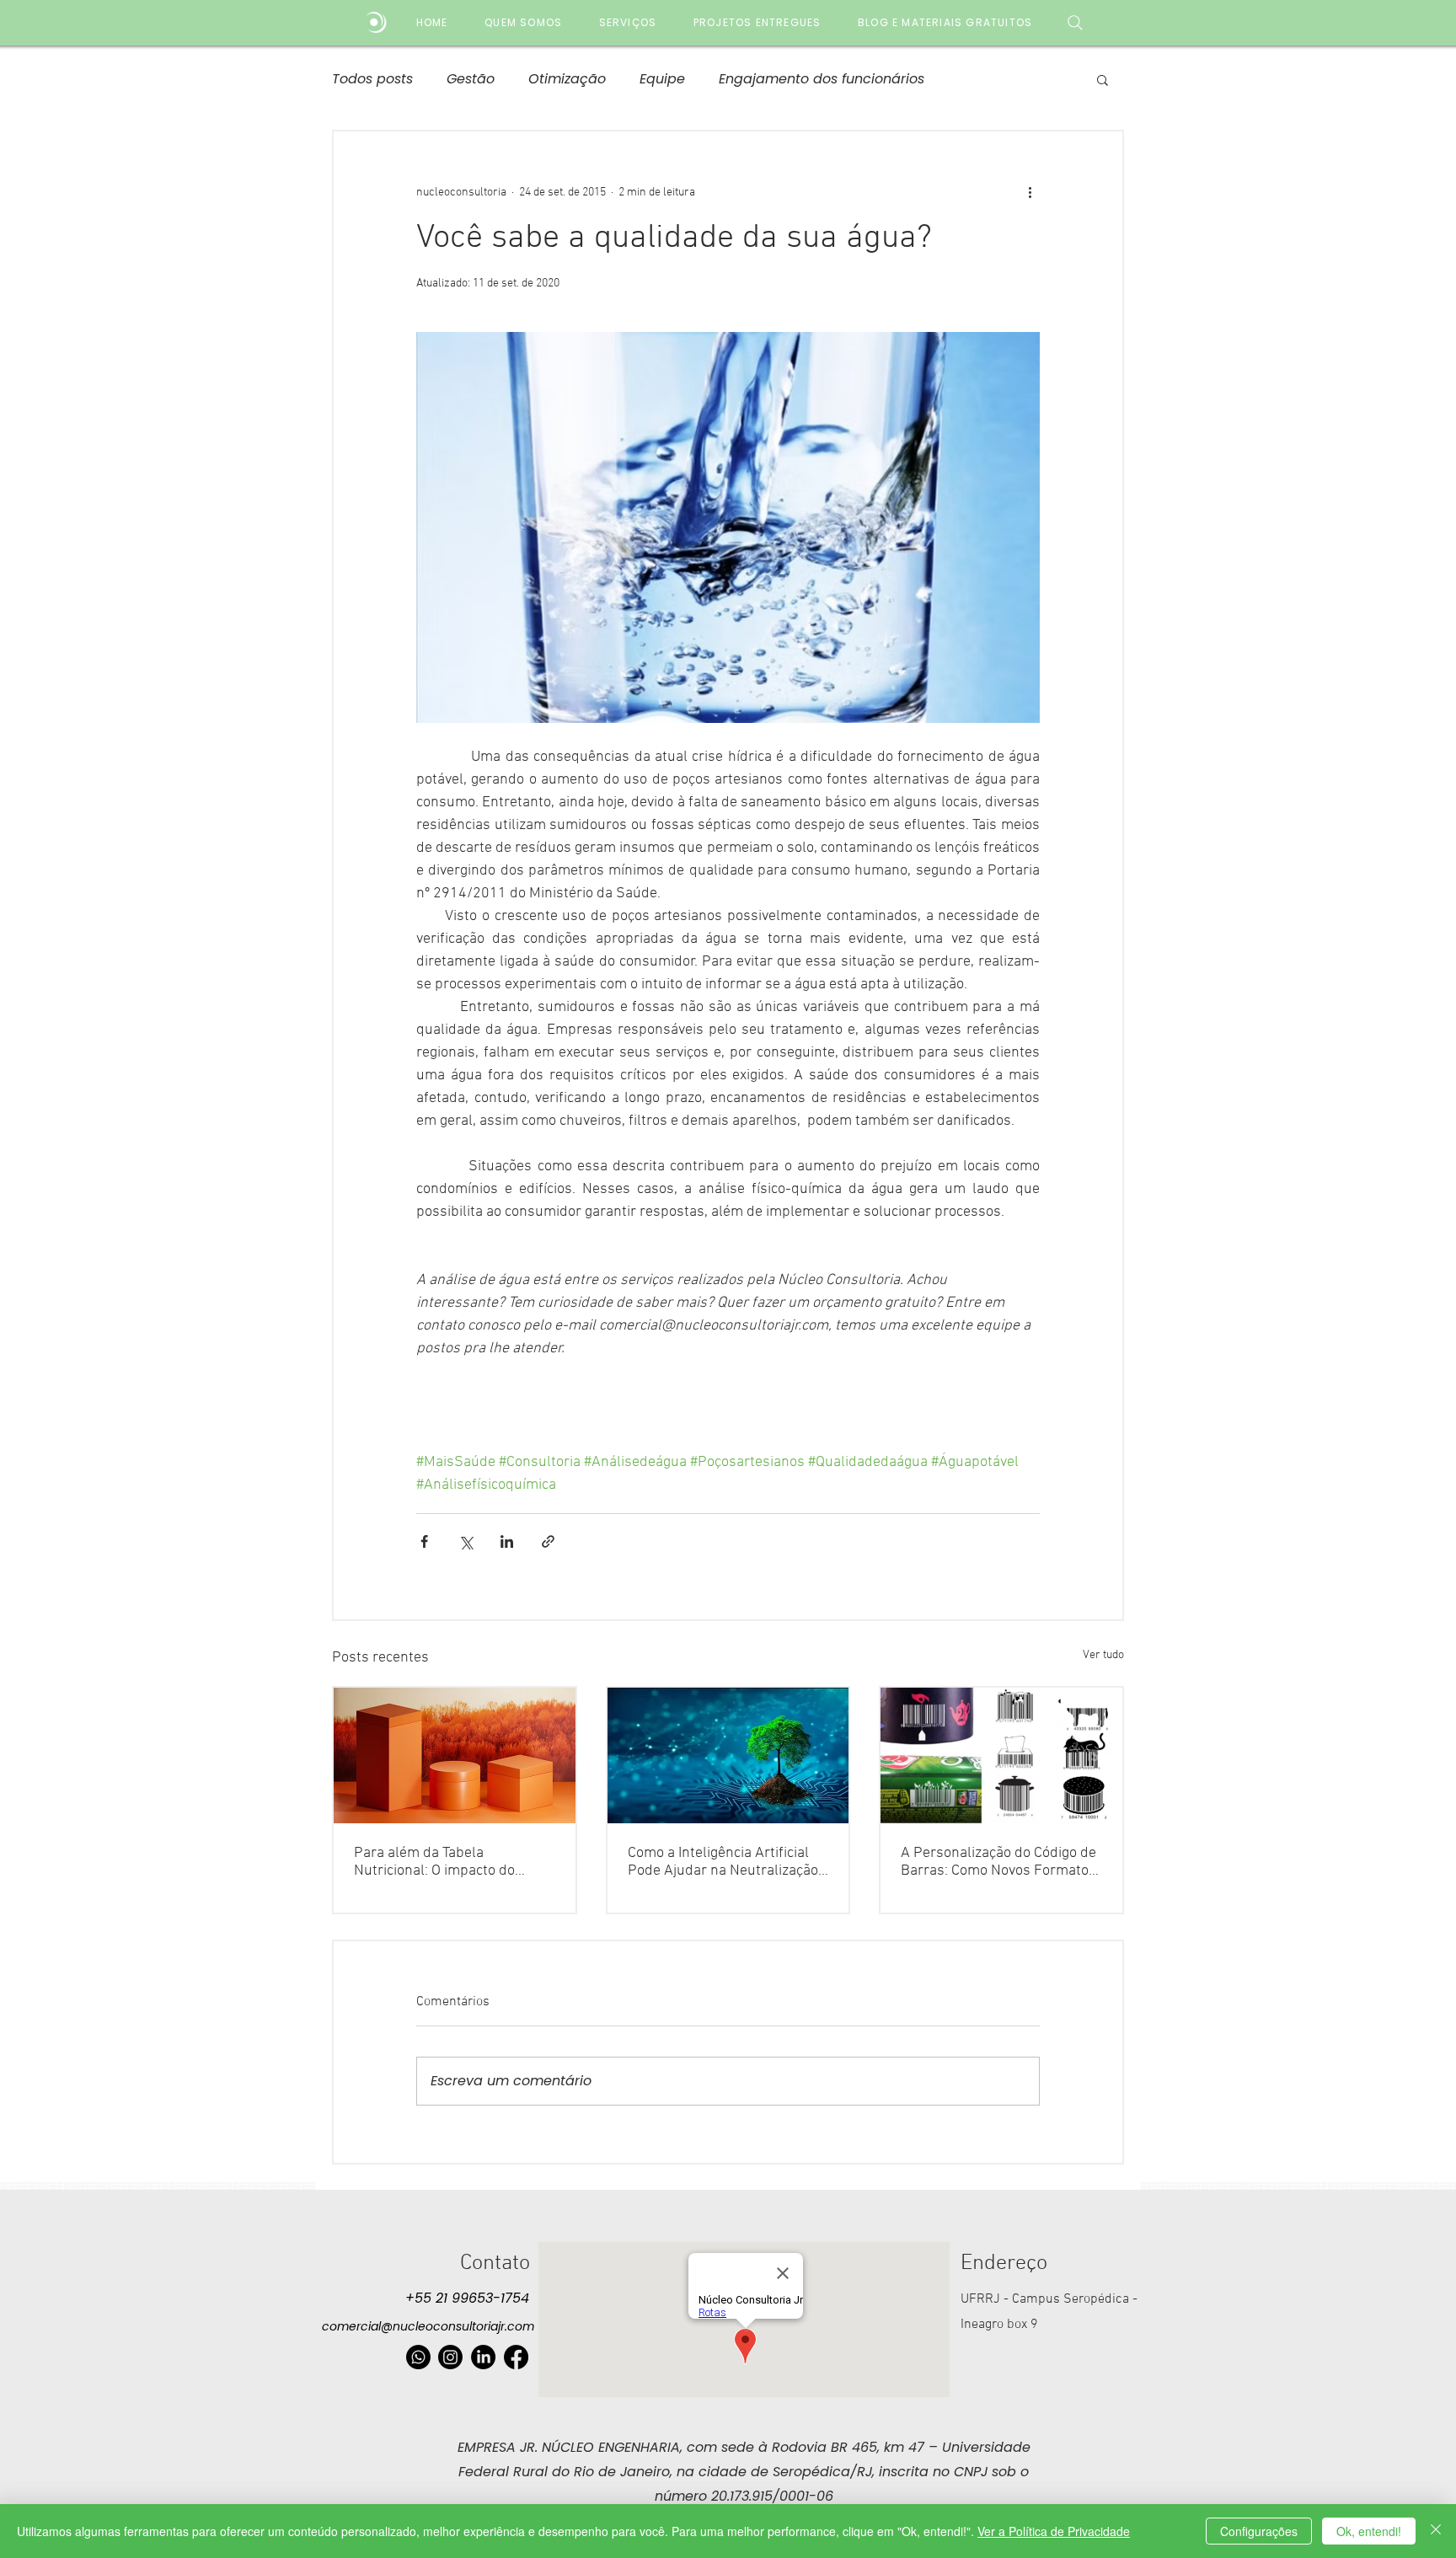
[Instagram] (450, 2357)
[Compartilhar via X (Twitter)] (466, 1541)
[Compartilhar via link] (548, 1541)
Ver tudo (1103, 1655)
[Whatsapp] (418, 2357)
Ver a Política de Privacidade (1054, 2531)
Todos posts (372, 79)
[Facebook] (516, 2357)
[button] (1103, 79)
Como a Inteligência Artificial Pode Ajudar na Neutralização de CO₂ (723, 1862)
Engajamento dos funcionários (822, 79)
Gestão (471, 79)
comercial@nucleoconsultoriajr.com (428, 2326)
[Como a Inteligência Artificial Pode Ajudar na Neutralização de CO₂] (728, 1755)
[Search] (1075, 22)
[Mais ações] (1030, 192)
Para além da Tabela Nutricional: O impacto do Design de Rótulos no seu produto (435, 1862)
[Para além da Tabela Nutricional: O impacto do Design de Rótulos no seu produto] (455, 1755)
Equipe (662, 79)
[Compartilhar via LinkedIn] (507, 1541)
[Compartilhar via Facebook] (424, 1541)
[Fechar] (1436, 2531)
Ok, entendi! (1369, 2531)
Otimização (567, 79)
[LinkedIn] (483, 2357)
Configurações (1259, 2531)
